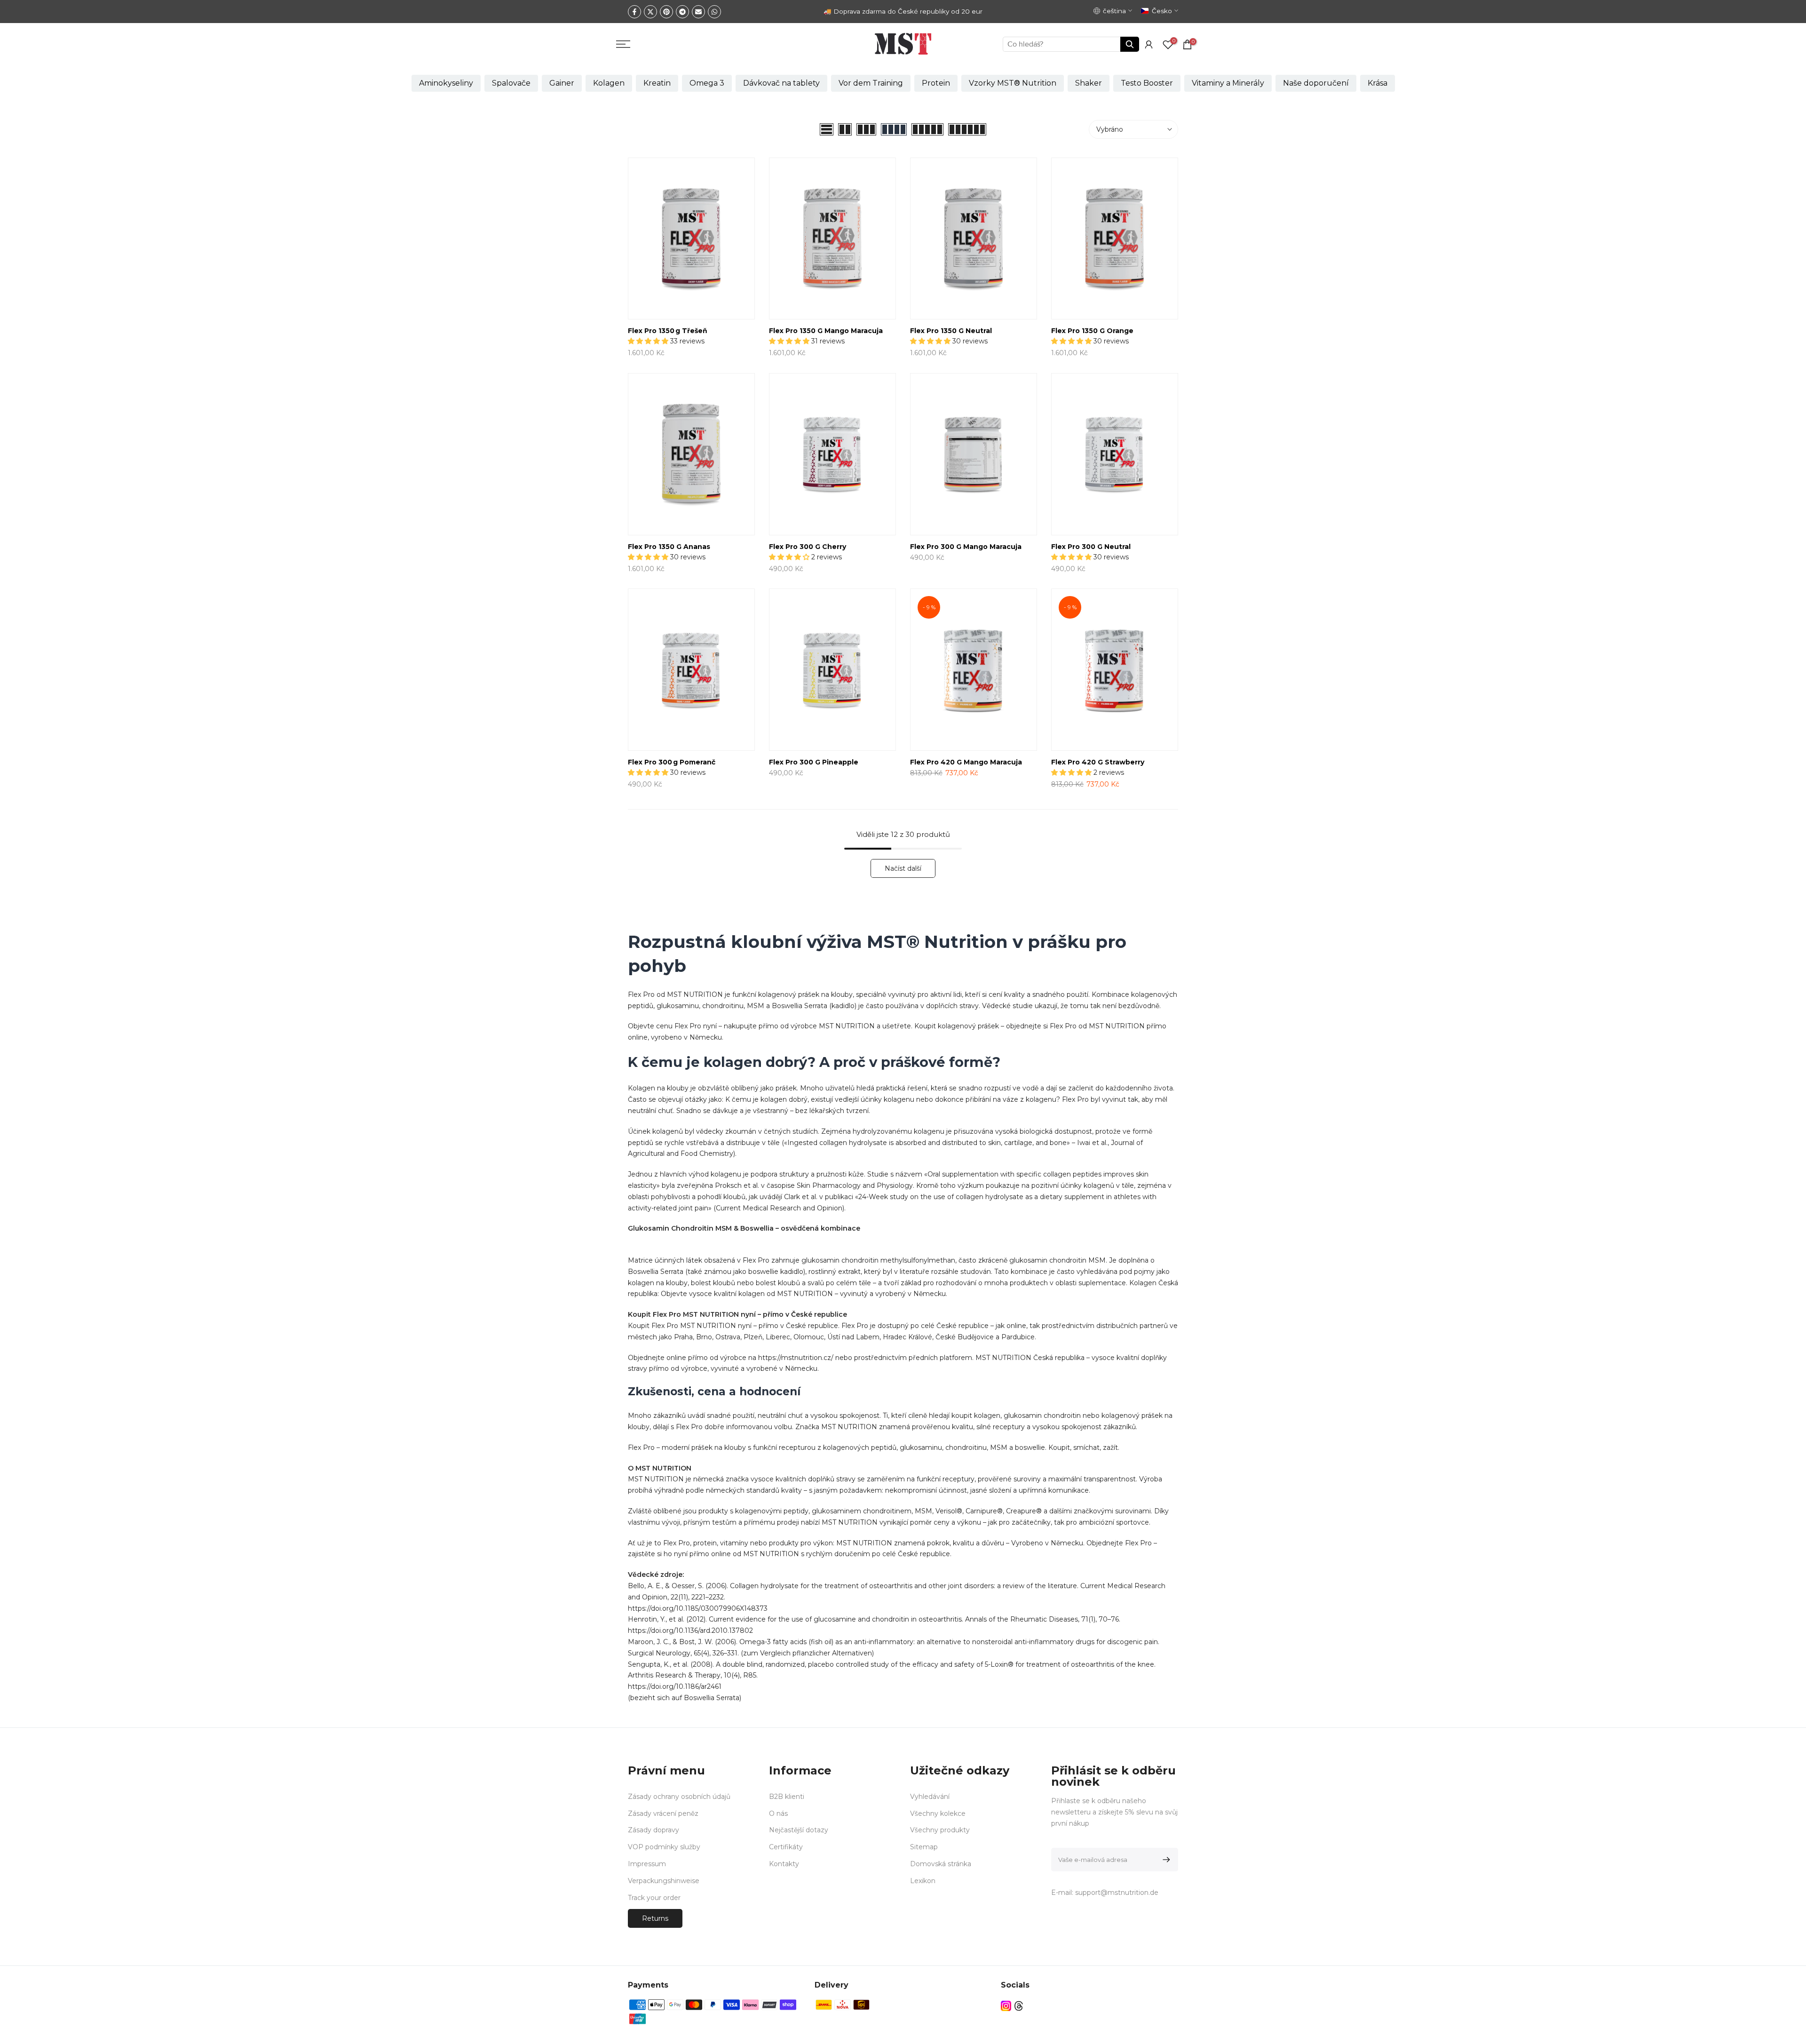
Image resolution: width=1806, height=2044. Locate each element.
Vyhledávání (930, 1797)
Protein (936, 83)
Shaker (1089, 83)
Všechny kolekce (938, 1813)
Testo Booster (1147, 83)
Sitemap (924, 1847)
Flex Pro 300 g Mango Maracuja (966, 547)
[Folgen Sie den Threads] (1019, 2006)
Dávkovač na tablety (781, 83)
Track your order (654, 1898)
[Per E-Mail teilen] (698, 12)
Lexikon (923, 1881)
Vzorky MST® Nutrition (1013, 83)
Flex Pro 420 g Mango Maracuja (966, 762)
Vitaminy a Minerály (1228, 83)
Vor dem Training (871, 83)
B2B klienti (787, 1797)
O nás (778, 1813)
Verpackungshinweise (664, 1881)
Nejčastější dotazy (799, 1830)
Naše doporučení (1316, 83)
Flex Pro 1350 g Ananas (669, 547)
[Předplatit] (1165, 1860)
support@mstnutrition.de (1117, 1893)
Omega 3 (707, 83)
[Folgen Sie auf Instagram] (1006, 2006)
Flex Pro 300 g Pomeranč (672, 762)
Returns (655, 1918)
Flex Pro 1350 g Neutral (951, 331)
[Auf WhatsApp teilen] (714, 12)
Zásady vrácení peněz (663, 1813)
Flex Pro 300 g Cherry (808, 547)
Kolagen (609, 83)
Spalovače (511, 83)
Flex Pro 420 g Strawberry (1098, 762)
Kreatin (657, 83)
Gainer (562, 83)
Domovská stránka (941, 1864)
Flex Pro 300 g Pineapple (814, 762)
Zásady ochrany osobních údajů (679, 1797)
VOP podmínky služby (664, 1847)
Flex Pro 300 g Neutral (1091, 547)
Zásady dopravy (653, 1830)
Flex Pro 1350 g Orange (1092, 331)
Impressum (647, 1864)
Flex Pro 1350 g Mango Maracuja (826, 331)
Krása (1378, 83)
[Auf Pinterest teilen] (666, 12)
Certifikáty (786, 1847)
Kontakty (784, 1864)
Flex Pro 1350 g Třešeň (668, 331)
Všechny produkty (940, 1830)
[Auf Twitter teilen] (650, 12)
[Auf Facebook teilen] (634, 12)
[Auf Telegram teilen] (682, 12)
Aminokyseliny (446, 83)
